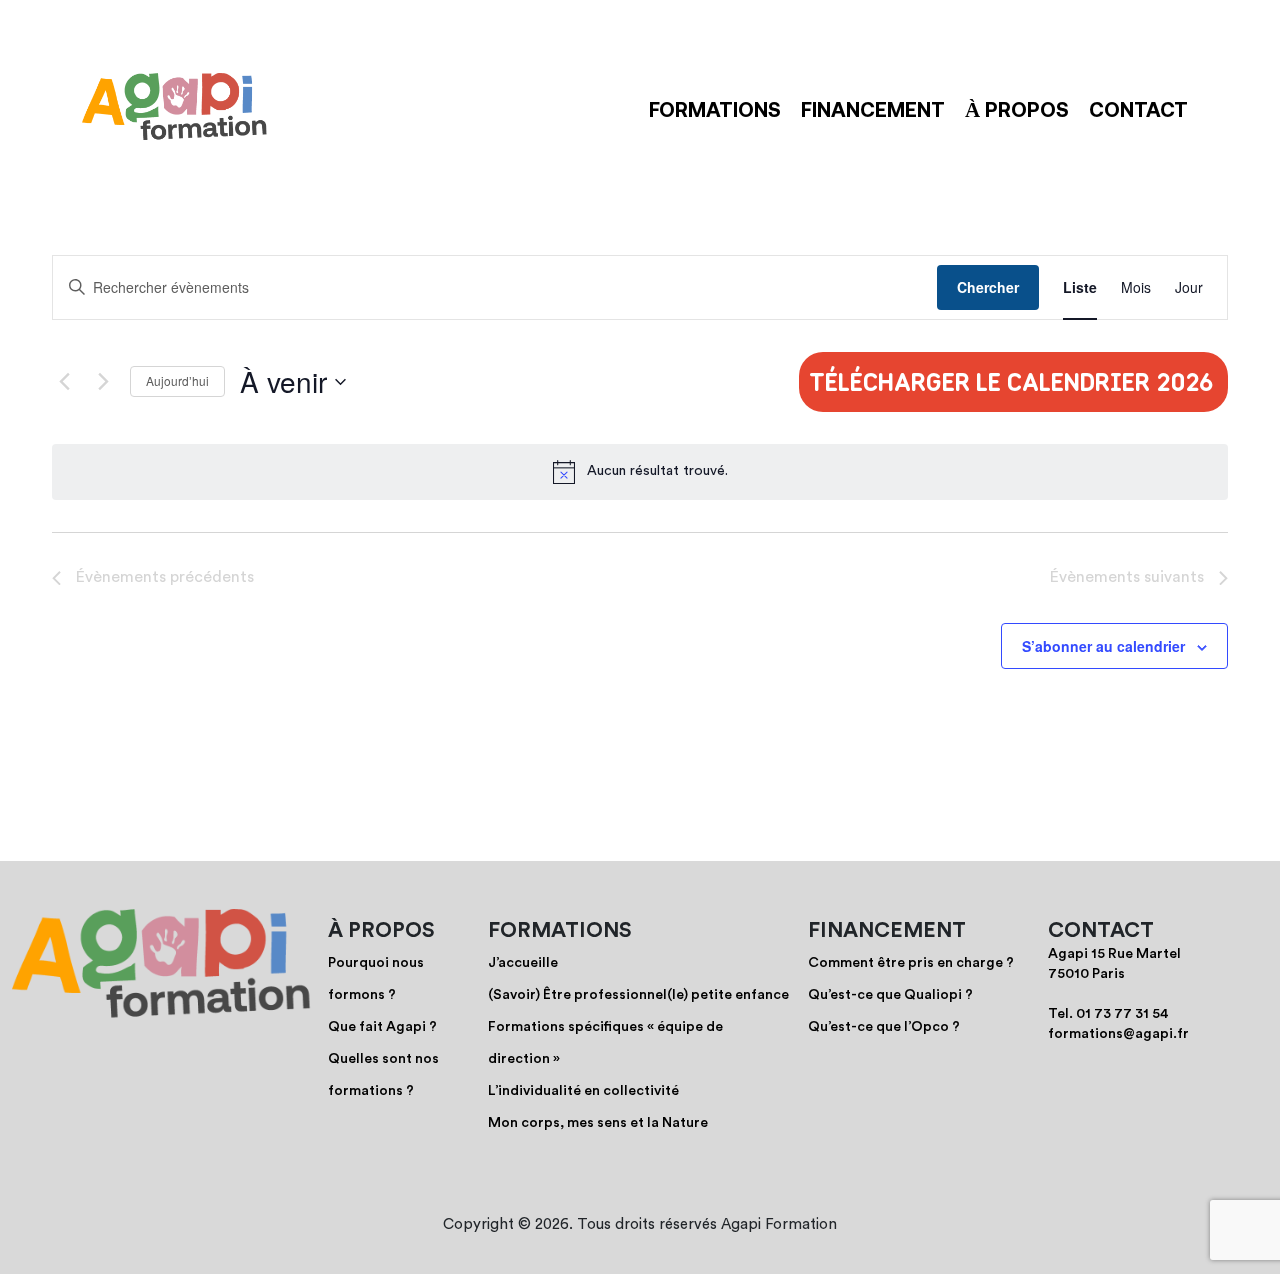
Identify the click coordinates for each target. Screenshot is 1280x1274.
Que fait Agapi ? (382, 1027)
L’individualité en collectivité (583, 1091)
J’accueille (523, 963)
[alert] (657, 471)
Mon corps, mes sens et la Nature (598, 1123)
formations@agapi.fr (1118, 1034)
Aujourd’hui (177, 380)
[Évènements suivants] (103, 382)
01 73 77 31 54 (1122, 1014)
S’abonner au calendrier (1103, 646)
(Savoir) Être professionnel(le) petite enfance (638, 995)
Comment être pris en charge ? (911, 963)
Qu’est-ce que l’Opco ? (884, 1027)
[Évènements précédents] (64, 382)
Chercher (988, 287)
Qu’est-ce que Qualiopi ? (890, 995)
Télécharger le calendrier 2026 (1011, 382)
